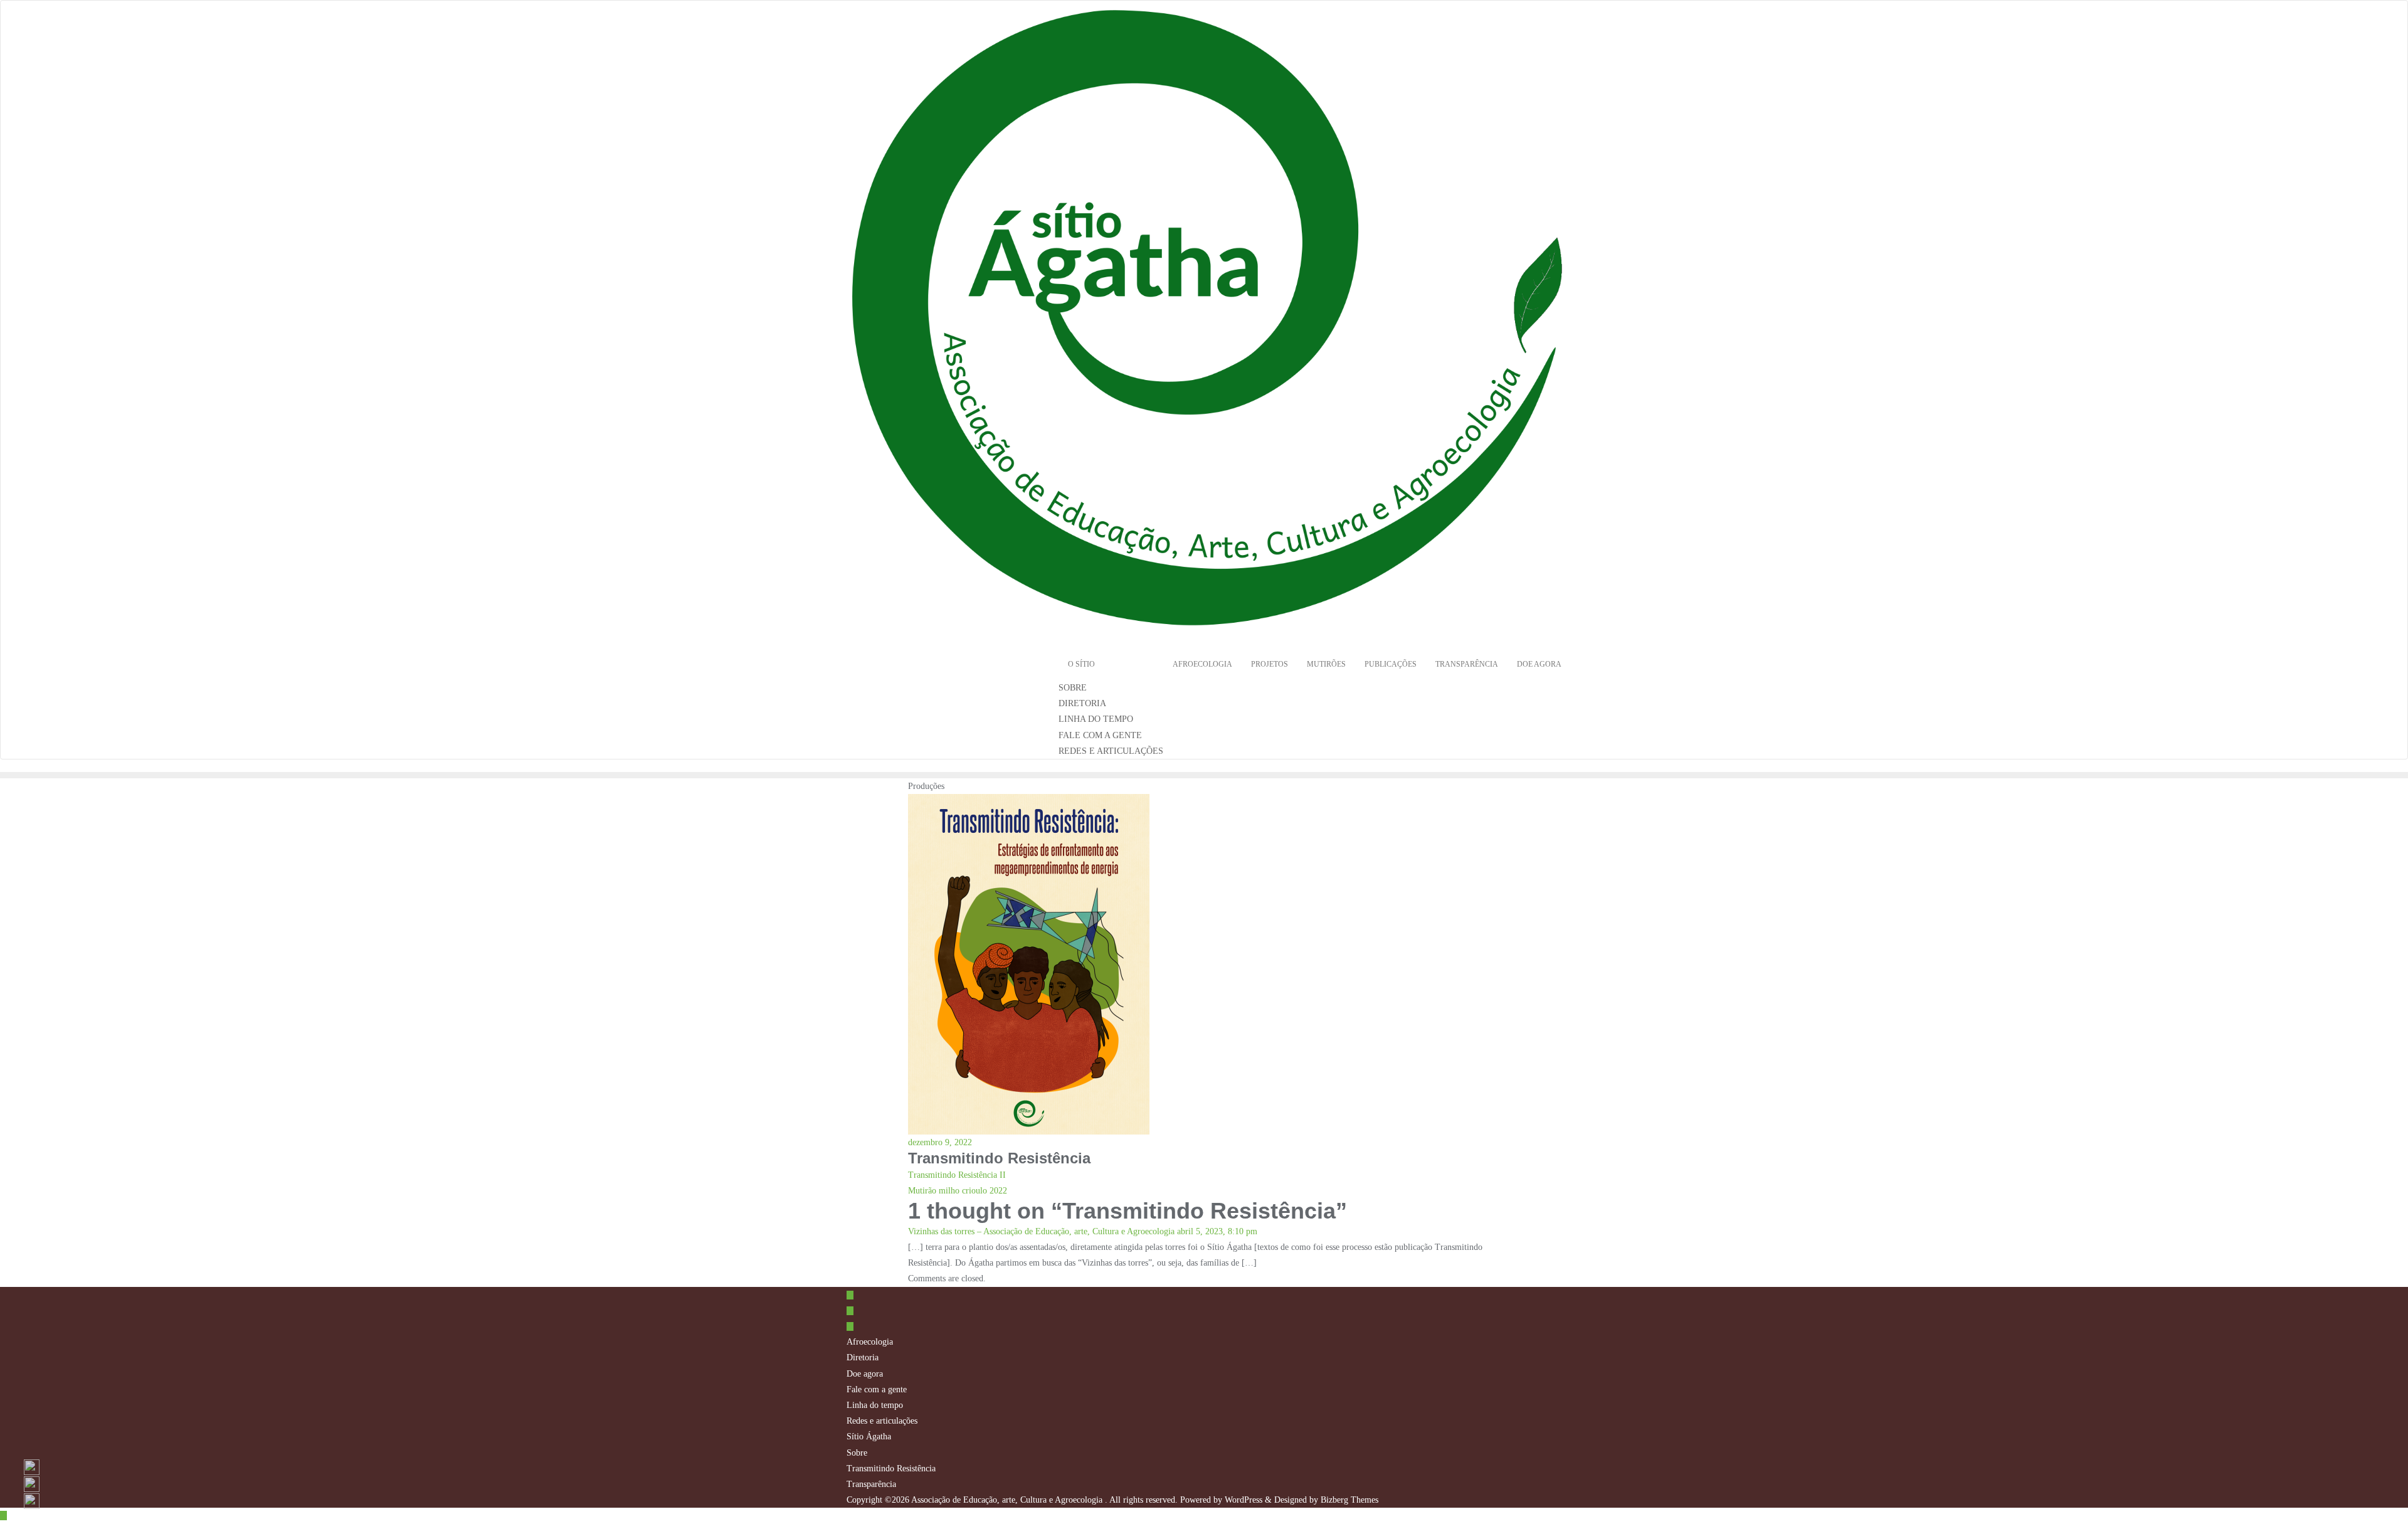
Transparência (871, 1484)
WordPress (1244, 1500)
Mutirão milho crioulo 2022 (958, 1191)
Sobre (857, 1453)
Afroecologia (870, 1342)
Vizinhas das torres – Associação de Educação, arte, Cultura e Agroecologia (1041, 1231)
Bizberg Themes (1349, 1500)
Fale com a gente (877, 1389)
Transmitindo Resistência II (957, 1175)
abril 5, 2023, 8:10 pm (1217, 1231)
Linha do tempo (875, 1405)
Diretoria (863, 1357)
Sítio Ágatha (869, 1437)
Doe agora (865, 1374)
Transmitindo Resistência (891, 1468)
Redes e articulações (882, 1421)
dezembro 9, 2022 (940, 1142)
